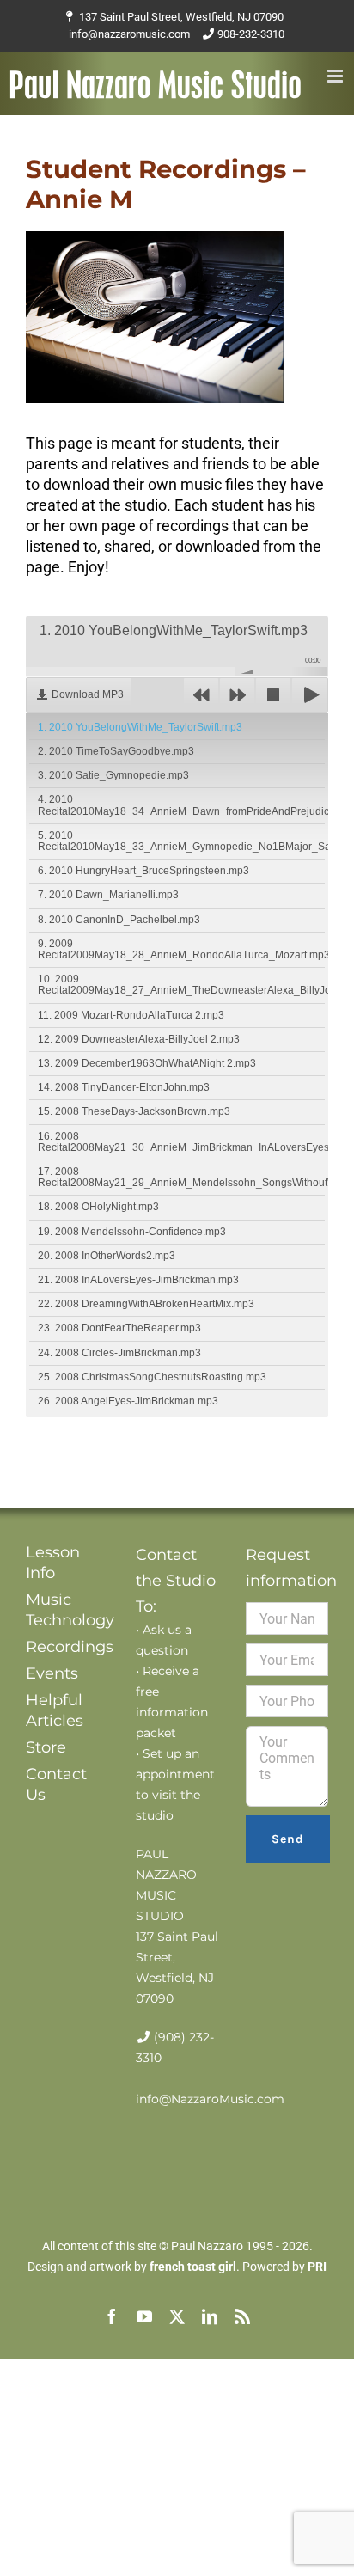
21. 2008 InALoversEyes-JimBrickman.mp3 (138, 1280)
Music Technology (67, 1610)
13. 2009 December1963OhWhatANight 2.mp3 (147, 1063)
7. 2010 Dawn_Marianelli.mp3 (108, 895)
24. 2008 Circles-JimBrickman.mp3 (119, 1353)
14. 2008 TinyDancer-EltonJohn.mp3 (124, 1087)
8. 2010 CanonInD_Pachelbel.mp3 (119, 920)
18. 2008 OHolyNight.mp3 (98, 1207)
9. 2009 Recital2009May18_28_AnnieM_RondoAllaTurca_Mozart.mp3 (181, 949)
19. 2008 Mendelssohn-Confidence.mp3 (132, 1232)
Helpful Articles (55, 1710)
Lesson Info (53, 1563)
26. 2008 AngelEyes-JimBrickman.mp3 (128, 1401)
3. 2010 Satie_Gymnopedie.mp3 (113, 775)
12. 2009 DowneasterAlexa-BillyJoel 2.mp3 (139, 1039)
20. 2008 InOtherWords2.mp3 (107, 1256)
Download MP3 (88, 694)
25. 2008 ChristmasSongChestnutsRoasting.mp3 (152, 1377)
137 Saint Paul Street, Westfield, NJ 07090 (181, 17)
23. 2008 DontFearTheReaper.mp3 (119, 1328)
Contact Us (56, 1784)
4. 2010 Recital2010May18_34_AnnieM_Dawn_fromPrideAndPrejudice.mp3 (181, 805)
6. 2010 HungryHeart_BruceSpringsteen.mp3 (143, 871)
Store (46, 1747)
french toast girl (193, 2267)
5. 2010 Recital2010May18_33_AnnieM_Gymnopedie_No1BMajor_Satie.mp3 (181, 841)
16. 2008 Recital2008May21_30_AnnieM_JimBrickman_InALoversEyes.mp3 (181, 1142)
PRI (317, 2267)
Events (52, 1673)
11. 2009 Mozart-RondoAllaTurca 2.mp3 (131, 1015)
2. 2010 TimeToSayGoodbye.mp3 (116, 751)
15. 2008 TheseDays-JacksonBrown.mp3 (134, 1111)
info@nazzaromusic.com (129, 34)
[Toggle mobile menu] (336, 76)
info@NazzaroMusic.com (210, 2099)
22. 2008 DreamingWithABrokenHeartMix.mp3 (146, 1304)
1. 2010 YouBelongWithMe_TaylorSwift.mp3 (140, 727)
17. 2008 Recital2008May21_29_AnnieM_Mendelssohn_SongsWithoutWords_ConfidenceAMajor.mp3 (181, 1177)
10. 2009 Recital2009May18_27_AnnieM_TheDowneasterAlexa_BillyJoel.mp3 (181, 985)
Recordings (67, 1647)
